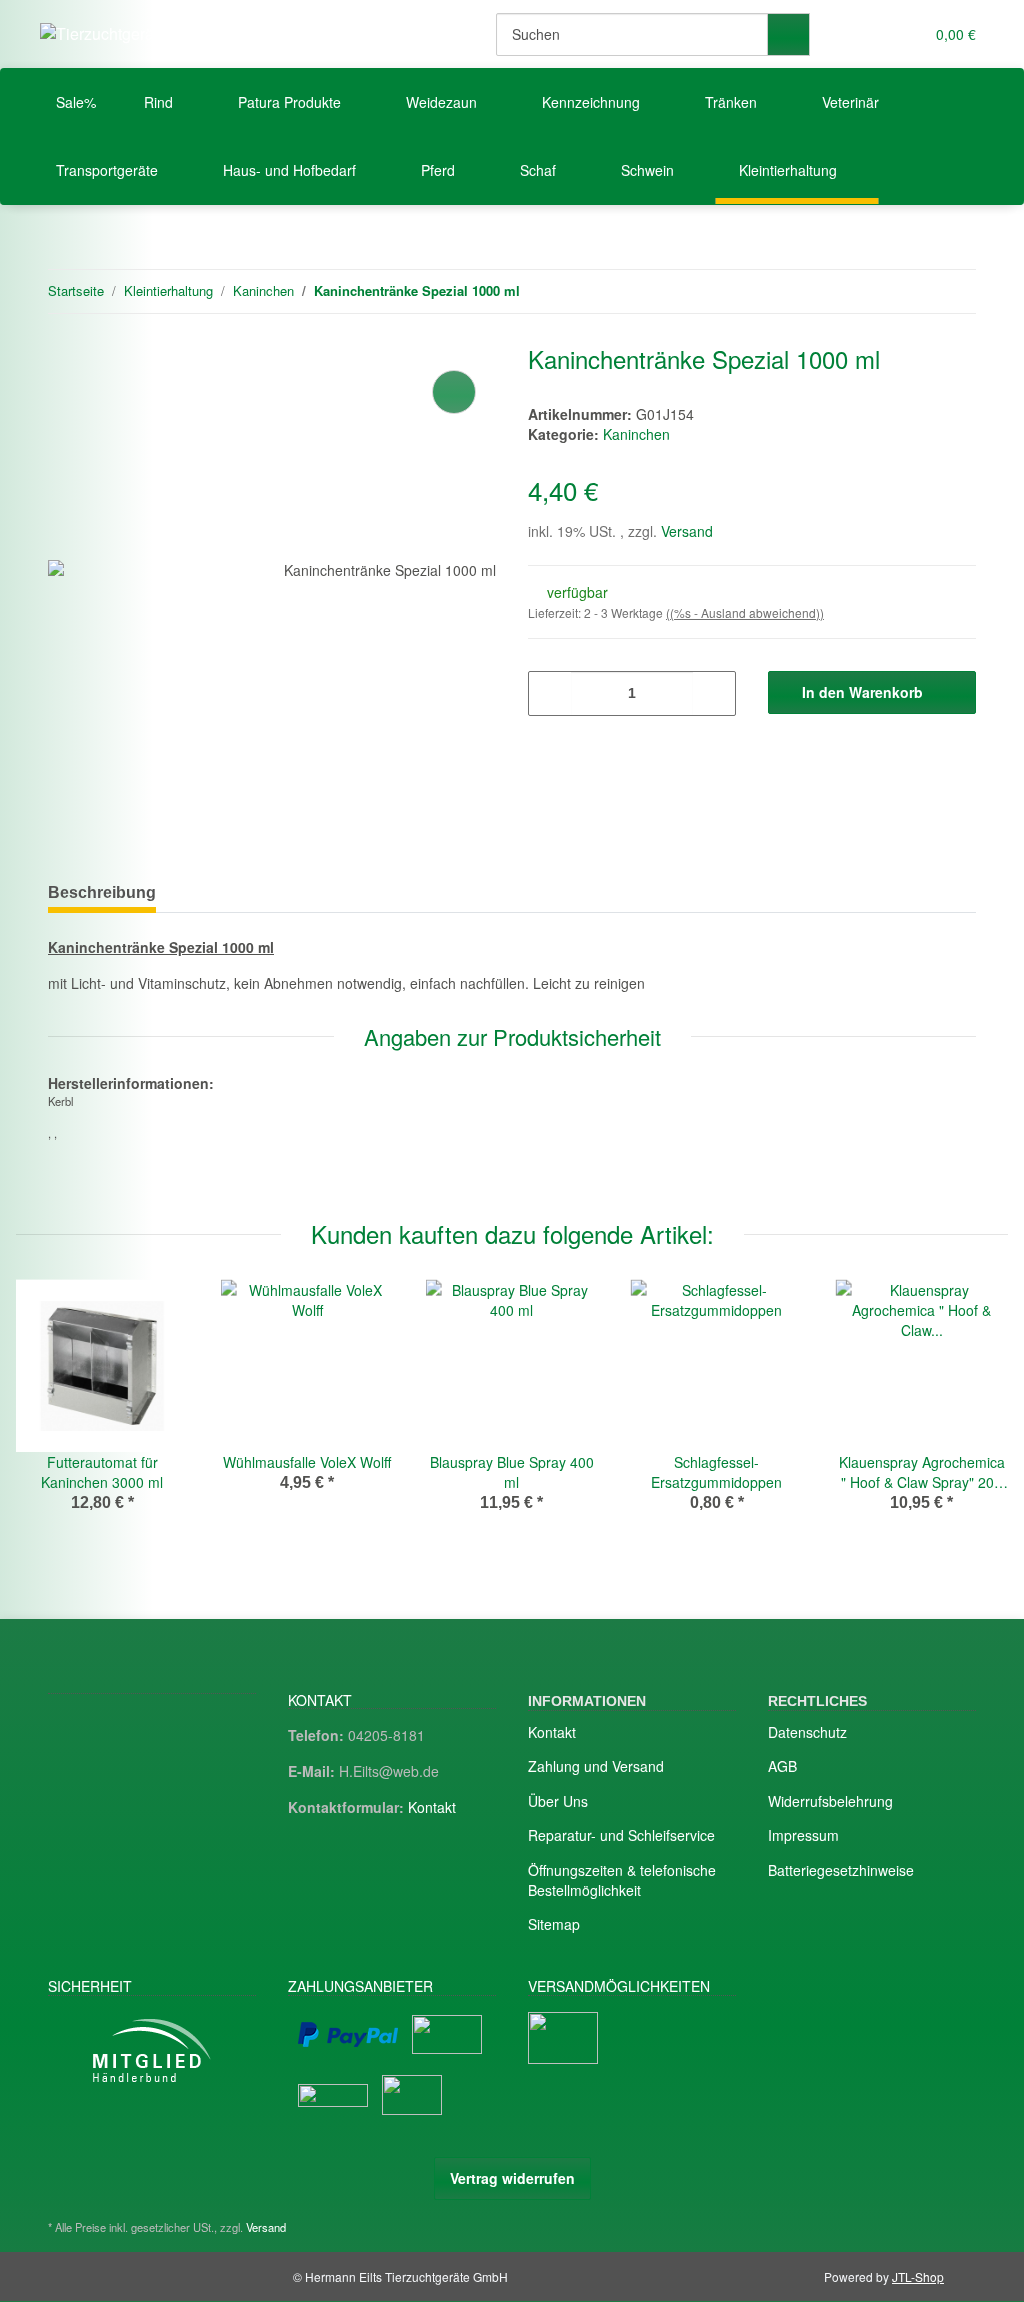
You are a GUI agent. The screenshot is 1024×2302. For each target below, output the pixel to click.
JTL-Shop (918, 2276)
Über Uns (558, 1801)
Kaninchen (636, 434)
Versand (687, 531)
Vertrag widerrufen (512, 2178)
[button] (867, 34)
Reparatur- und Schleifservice (621, 1835)
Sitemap (554, 1924)
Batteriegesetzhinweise (841, 1870)
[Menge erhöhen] (713, 693)
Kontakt (432, 1807)
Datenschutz (807, 1732)
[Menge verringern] (550, 693)
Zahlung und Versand (596, 1766)
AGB (782, 1766)
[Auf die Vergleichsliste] (454, 392)
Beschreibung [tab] (102, 892)
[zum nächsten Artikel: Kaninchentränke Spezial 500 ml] (954, 291)
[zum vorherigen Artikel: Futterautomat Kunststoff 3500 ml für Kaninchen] (911, 291)
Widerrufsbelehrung (830, 1801)
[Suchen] (788, 34)
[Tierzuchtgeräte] (103, 33)
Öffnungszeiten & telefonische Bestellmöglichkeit (622, 1880)
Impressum (803, 1835)
